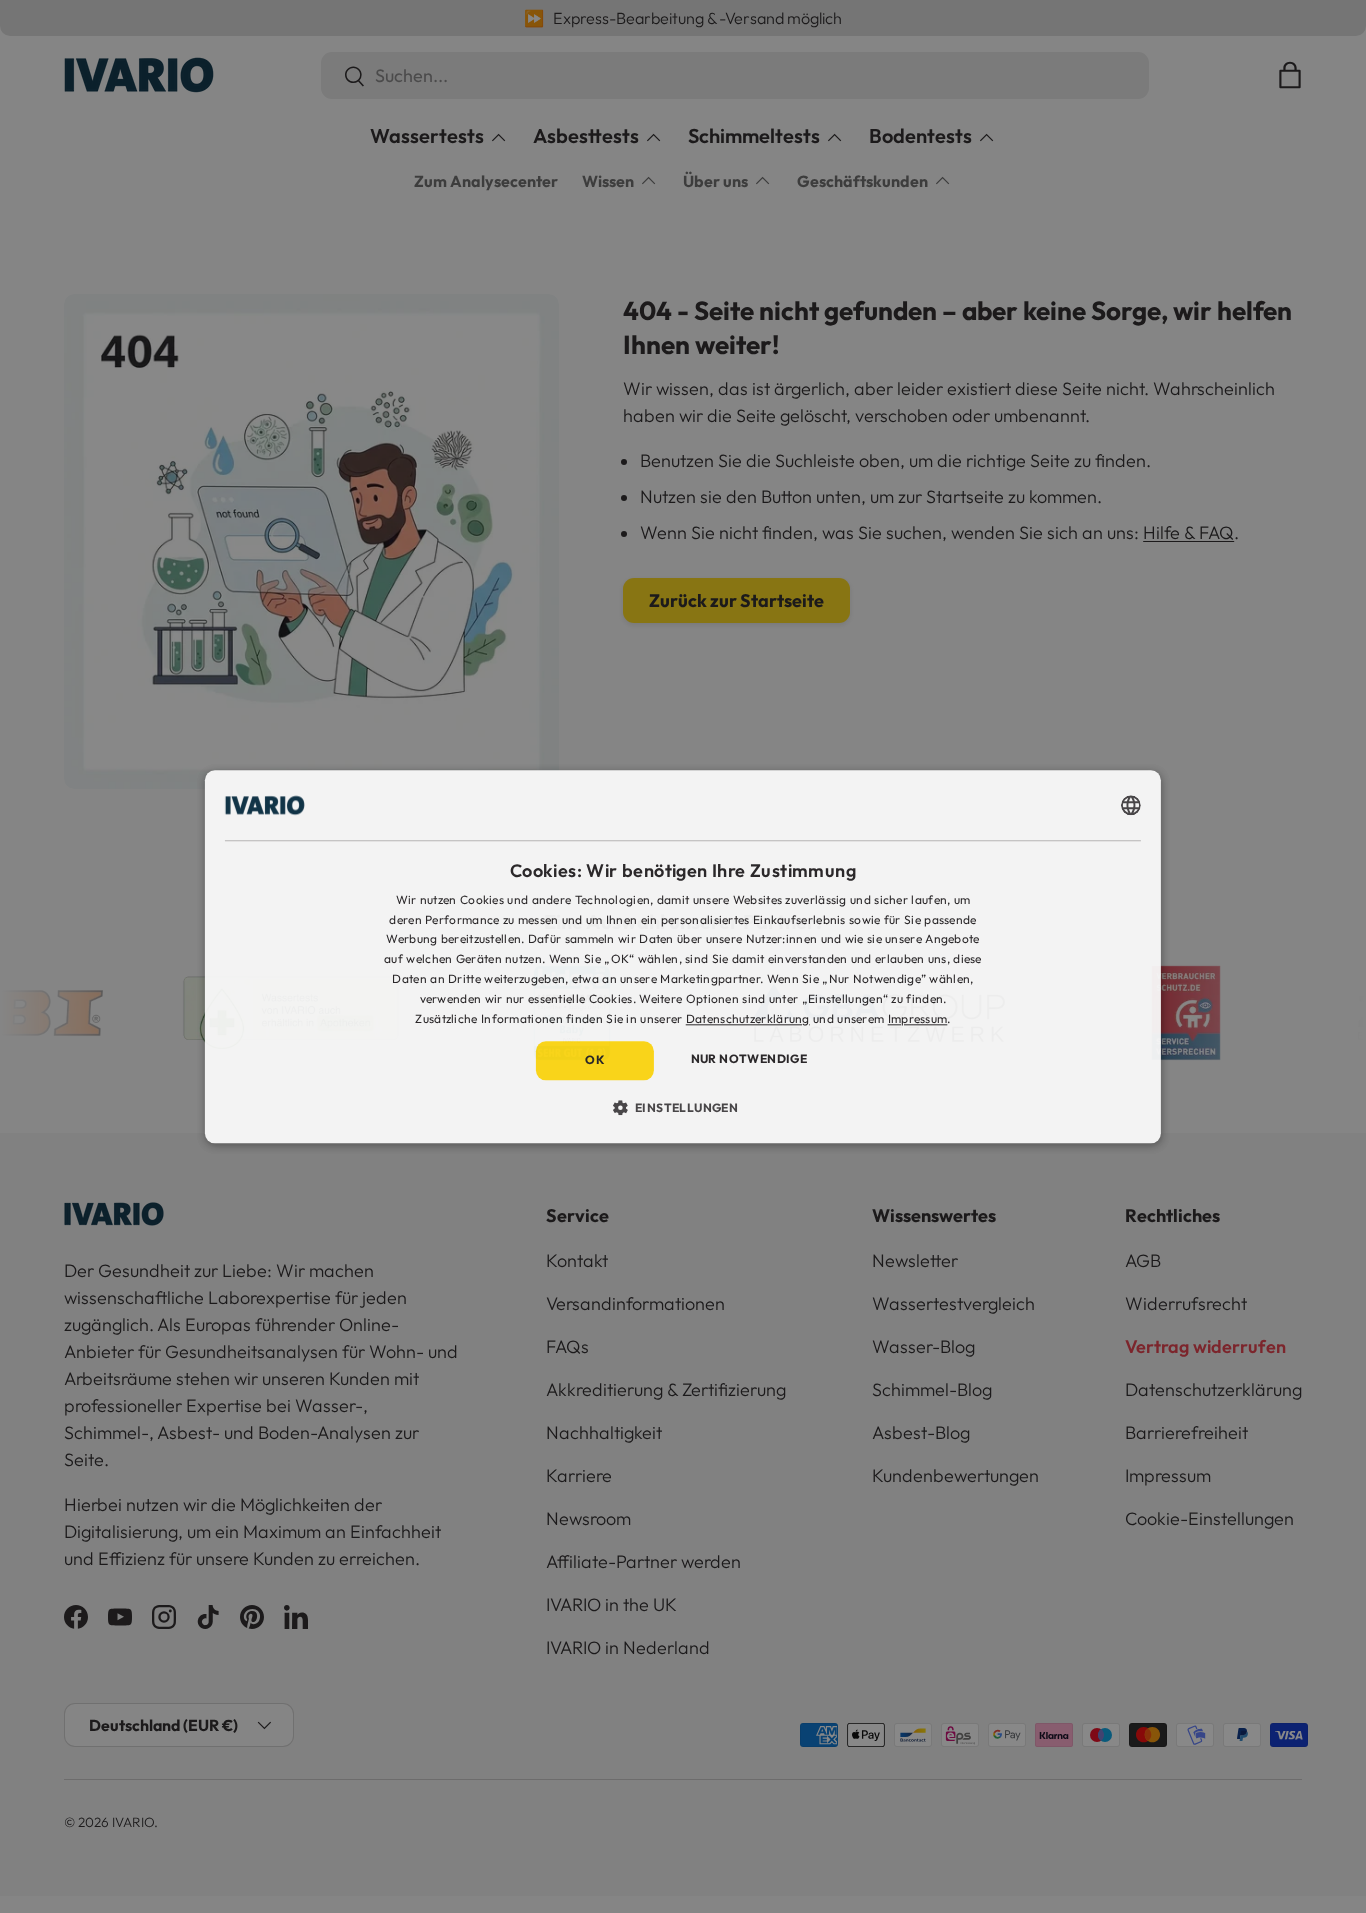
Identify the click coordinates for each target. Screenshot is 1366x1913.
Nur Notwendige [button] (749, 1059)
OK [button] (594, 1060)
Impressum (918, 1018)
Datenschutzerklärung (748, 1018)
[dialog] (683, 956)
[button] (683, 1107)
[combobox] (1131, 805)
